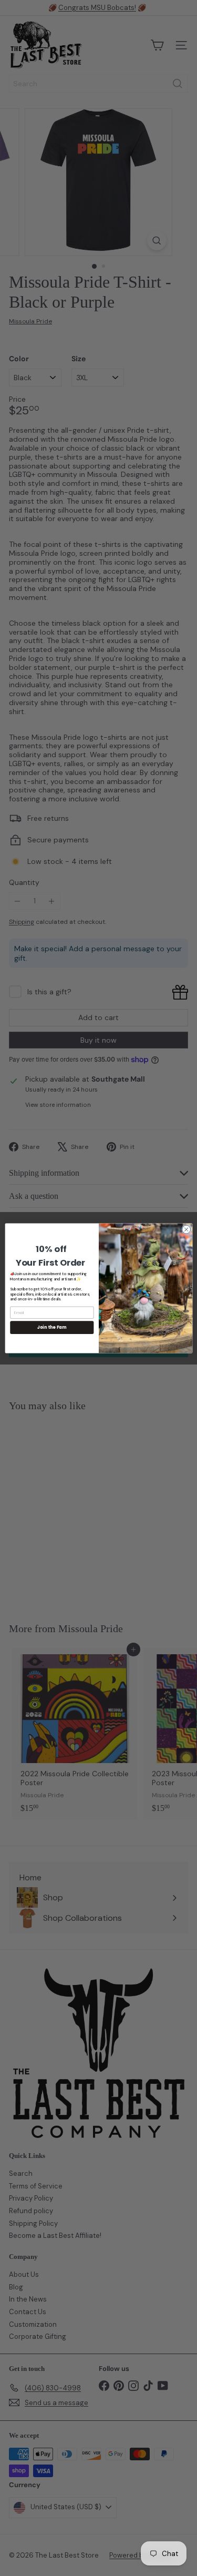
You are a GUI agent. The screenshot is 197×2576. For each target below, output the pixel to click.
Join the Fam (51, 1327)
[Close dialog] (186, 1229)
